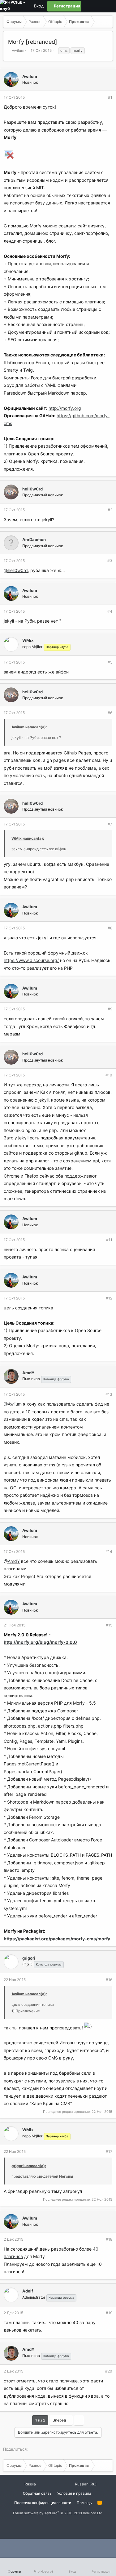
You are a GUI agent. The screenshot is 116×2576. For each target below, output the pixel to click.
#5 (110, 662)
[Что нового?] (108, 6)
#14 (109, 1552)
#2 (110, 510)
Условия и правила (74, 2493)
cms (64, 50)
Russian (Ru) (85, 2484)
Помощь (84, 2503)
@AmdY (12, 1561)
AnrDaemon (34, 539)
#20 (109, 2371)
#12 (109, 1298)
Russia (30, 2484)
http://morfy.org (65, 408)
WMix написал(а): (28, 838)
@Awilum (13, 1404)
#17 (109, 2151)
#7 (110, 824)
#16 (109, 1980)
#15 (109, 1625)
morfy (78, 50)
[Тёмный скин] (97, 6)
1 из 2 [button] (40, 2420)
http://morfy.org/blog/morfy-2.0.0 (40, 1642)
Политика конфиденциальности (43, 2503)
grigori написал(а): (29, 2166)
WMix (28, 640)
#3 (110, 561)
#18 (109, 2239)
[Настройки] (87, 6)
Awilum (18, 50)
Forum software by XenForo (58, 2513)
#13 (109, 1394)
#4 (110, 611)
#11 (109, 1240)
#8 (110, 928)
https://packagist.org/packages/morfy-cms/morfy (57, 1939)
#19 (109, 2313)
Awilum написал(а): (29, 727)
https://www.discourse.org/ (31, 960)
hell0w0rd (32, 489)
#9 (110, 1009)
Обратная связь (37, 2493)
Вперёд (60, 2420)
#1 (110, 97)
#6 (110, 713)
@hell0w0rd (16, 570)
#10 (109, 1075)
